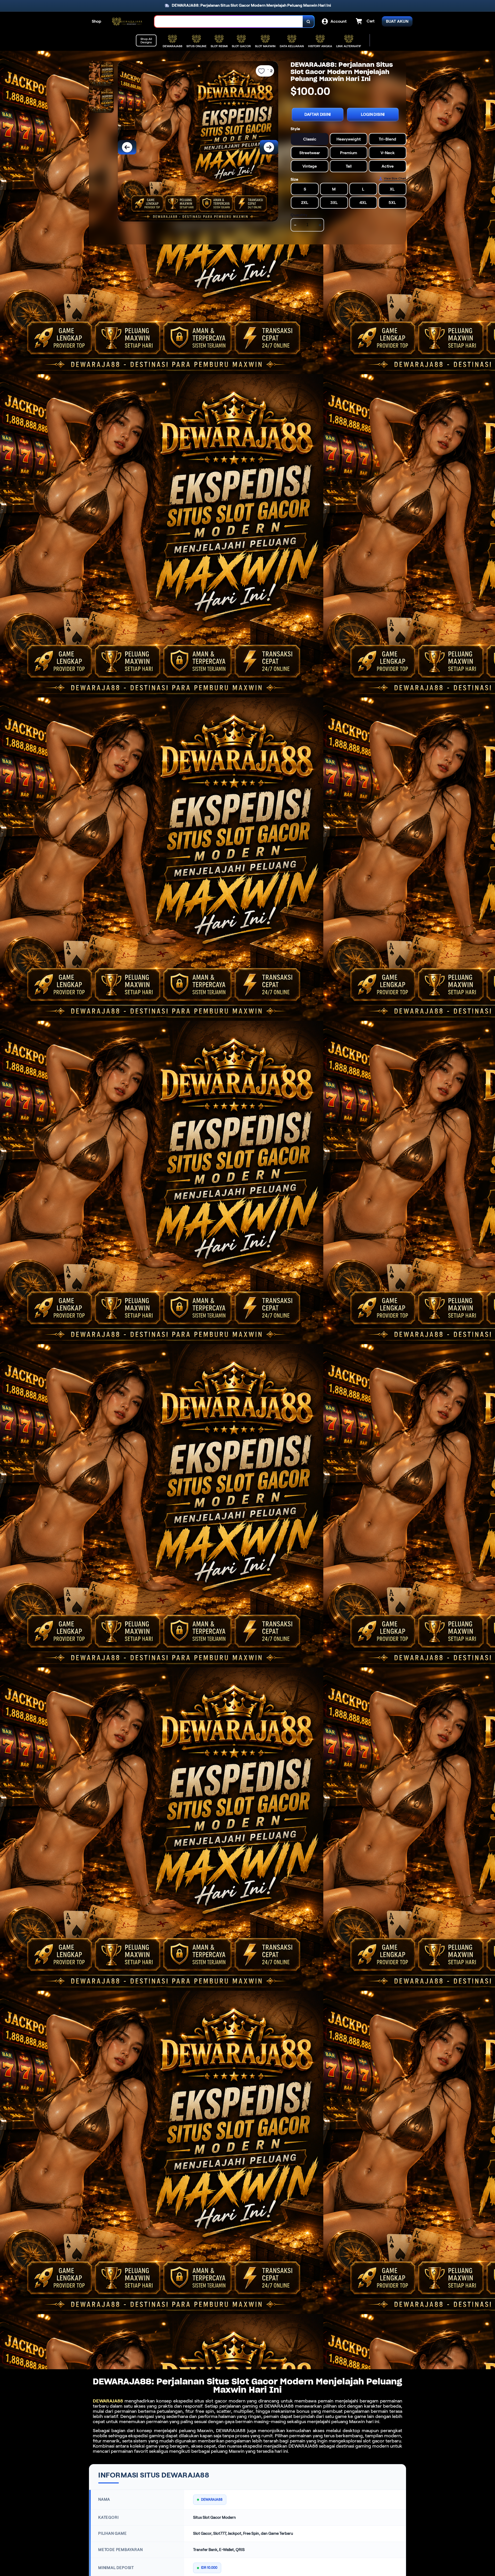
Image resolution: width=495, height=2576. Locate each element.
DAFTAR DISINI (318, 114)
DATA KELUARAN (292, 46)
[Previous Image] (127, 147)
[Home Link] (128, 22)
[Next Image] (269, 147)
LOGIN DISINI (373, 114)
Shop (97, 21)
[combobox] (229, 22)
